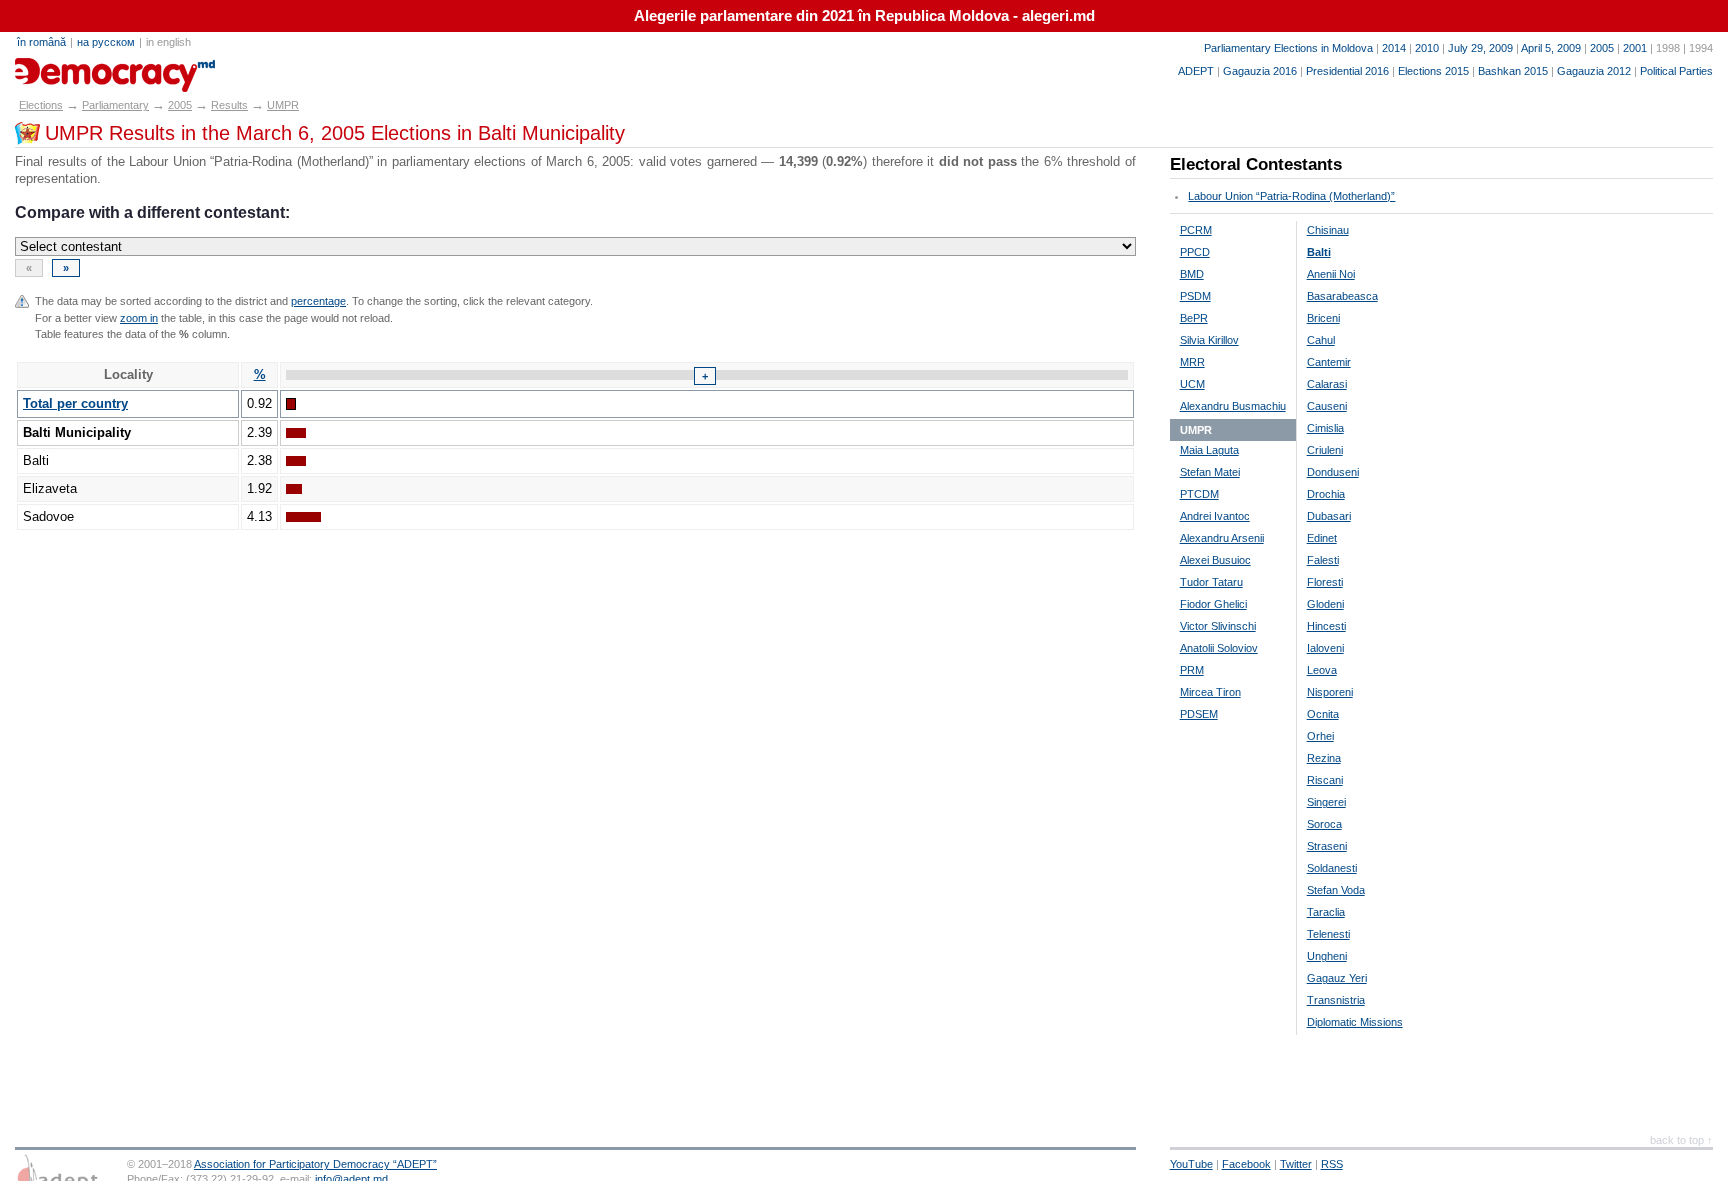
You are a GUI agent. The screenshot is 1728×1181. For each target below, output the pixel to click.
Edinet (1322, 538)
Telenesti (1328, 934)
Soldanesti (1332, 868)
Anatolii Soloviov (1219, 648)
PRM (1192, 670)
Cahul (1321, 340)
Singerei (1326, 802)
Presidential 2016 (1347, 71)
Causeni (1327, 406)
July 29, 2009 (1480, 48)
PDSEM (1199, 714)
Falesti (1323, 560)
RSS (1332, 1164)
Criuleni (1325, 450)
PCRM (1196, 230)
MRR (1192, 362)
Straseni (1327, 846)
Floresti (1325, 582)
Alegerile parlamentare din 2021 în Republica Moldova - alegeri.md (864, 16)
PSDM (1195, 296)
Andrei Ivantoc (1215, 516)
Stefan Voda (1336, 890)
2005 (1602, 48)
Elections (41, 105)
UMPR (283, 105)
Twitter (1296, 1164)
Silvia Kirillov (1209, 340)
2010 (1427, 48)
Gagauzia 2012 (1594, 71)
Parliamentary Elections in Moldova (1288, 48)
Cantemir (1329, 362)
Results (229, 105)
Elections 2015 (1433, 71)
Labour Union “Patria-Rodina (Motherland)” (1291, 196)
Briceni (1323, 318)
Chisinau (1328, 230)
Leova (1322, 670)
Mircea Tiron (1210, 692)
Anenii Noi (1331, 274)
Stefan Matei (1210, 472)
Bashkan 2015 (1513, 71)
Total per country (75, 403)
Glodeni (1325, 604)
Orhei (1320, 736)
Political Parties (1676, 71)
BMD (1192, 274)
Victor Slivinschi (1218, 626)
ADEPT (1196, 71)
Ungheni (1327, 956)
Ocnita (1323, 714)
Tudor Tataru (1211, 582)
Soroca (1324, 824)
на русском (106, 42)
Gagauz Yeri (1337, 978)
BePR (1194, 318)
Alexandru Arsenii (1222, 538)
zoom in (139, 318)
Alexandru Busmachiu (1233, 406)
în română (41, 42)
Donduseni (1333, 472)
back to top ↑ (1681, 1140)
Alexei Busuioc (1215, 560)
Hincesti (1326, 626)
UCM (1192, 384)
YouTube (1191, 1164)
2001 (1635, 48)
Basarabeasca (1342, 296)
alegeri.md (60, 68)
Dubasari (1329, 516)
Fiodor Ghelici (1213, 604)
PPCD (1195, 252)
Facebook (1246, 1164)
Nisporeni (1330, 692)
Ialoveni (1325, 648)
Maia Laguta (1209, 450)
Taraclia (1326, 912)
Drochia (1326, 494)
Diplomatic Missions (1355, 1022)
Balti (1319, 252)
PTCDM (1199, 494)
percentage (318, 301)
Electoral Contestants (1256, 164)
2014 (1394, 48)
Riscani (1325, 780)
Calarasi (1327, 384)
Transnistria (1336, 1000)
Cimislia (1325, 428)
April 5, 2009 (1551, 48)
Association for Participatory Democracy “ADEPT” (315, 1164)
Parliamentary (115, 105)
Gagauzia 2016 (1260, 71)
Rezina (1324, 758)
